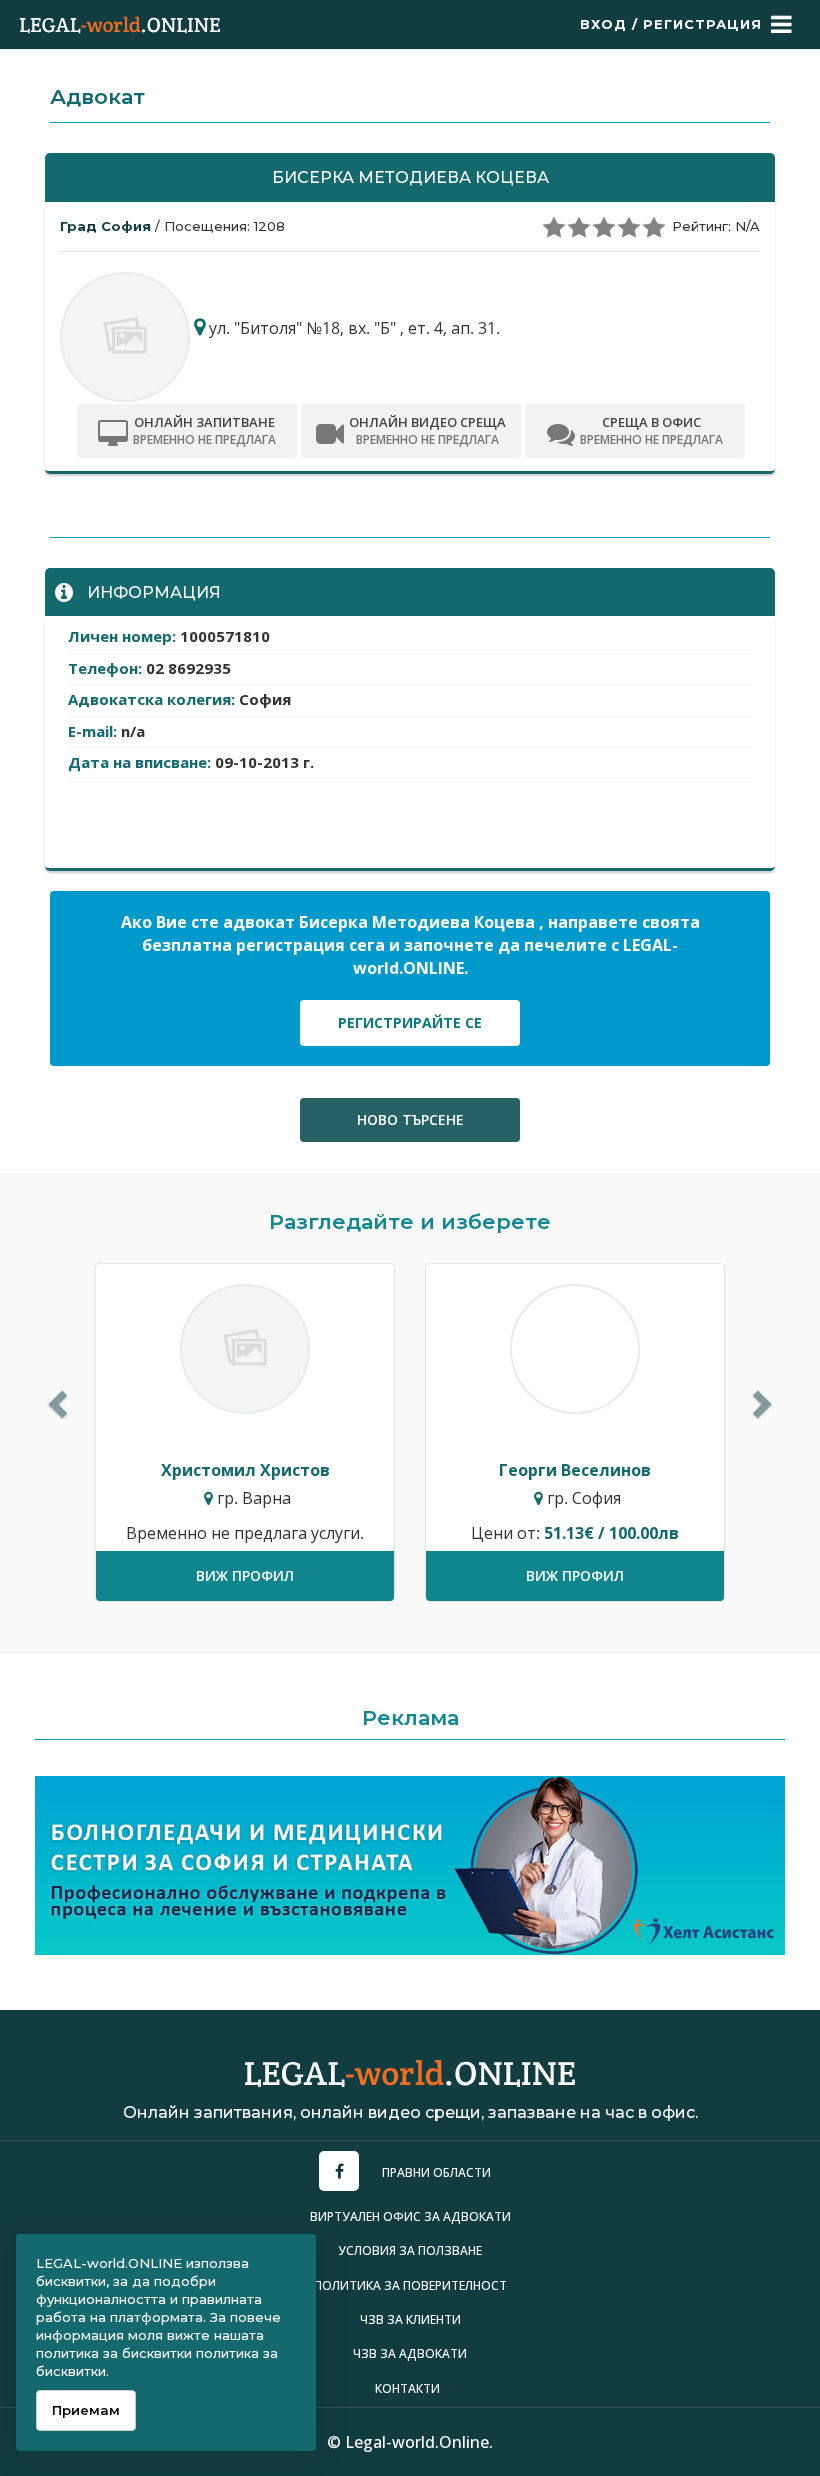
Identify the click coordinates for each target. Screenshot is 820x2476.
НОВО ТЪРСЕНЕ (410, 1119)
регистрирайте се (410, 1022)
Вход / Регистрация (671, 24)
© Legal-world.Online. (410, 2442)
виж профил (245, 1575)
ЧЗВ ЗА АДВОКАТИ (410, 2353)
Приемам (86, 2410)
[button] (55, 1398)
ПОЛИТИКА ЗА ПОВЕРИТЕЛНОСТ (410, 2285)
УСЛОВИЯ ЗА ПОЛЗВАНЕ (410, 2250)
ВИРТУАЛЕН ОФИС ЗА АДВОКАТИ (410, 2216)
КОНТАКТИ (407, 2388)
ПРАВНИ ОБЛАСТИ (436, 2172)
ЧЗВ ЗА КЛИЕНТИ (410, 2319)
